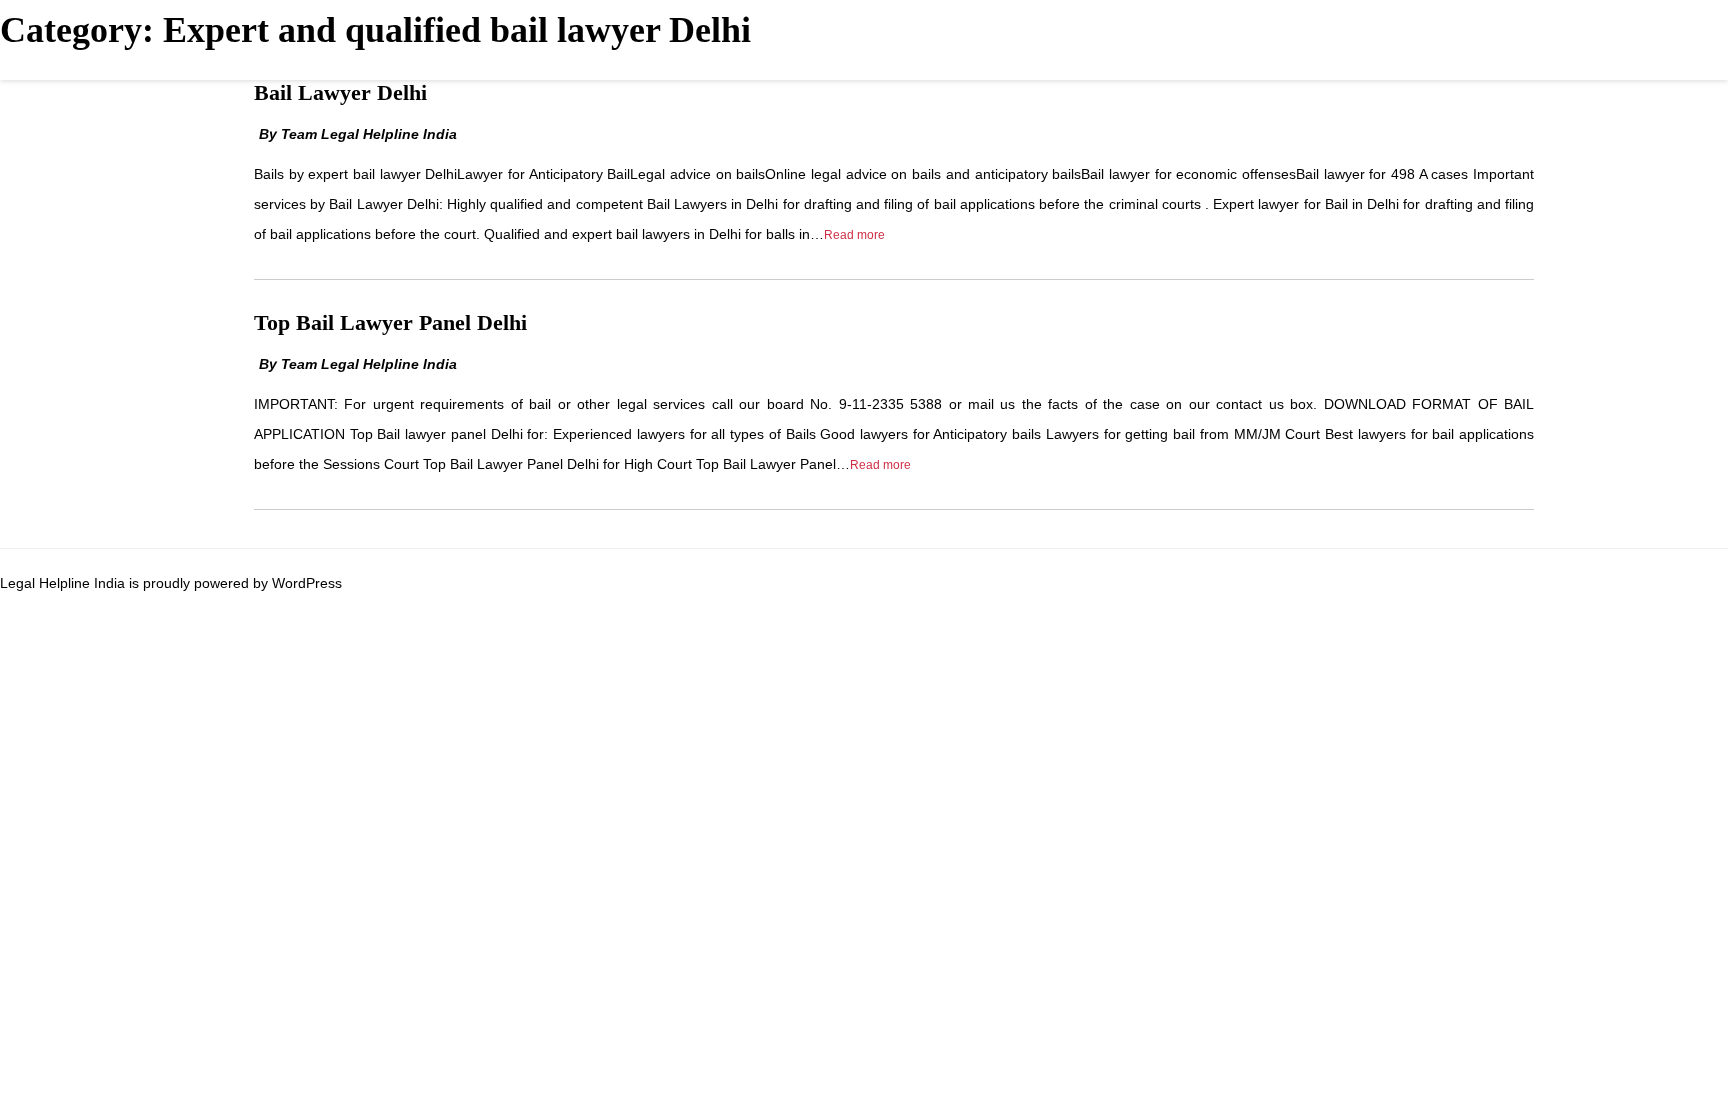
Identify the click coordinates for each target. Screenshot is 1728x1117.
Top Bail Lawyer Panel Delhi (390, 322)
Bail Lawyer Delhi (340, 92)
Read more (854, 235)
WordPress (307, 583)
